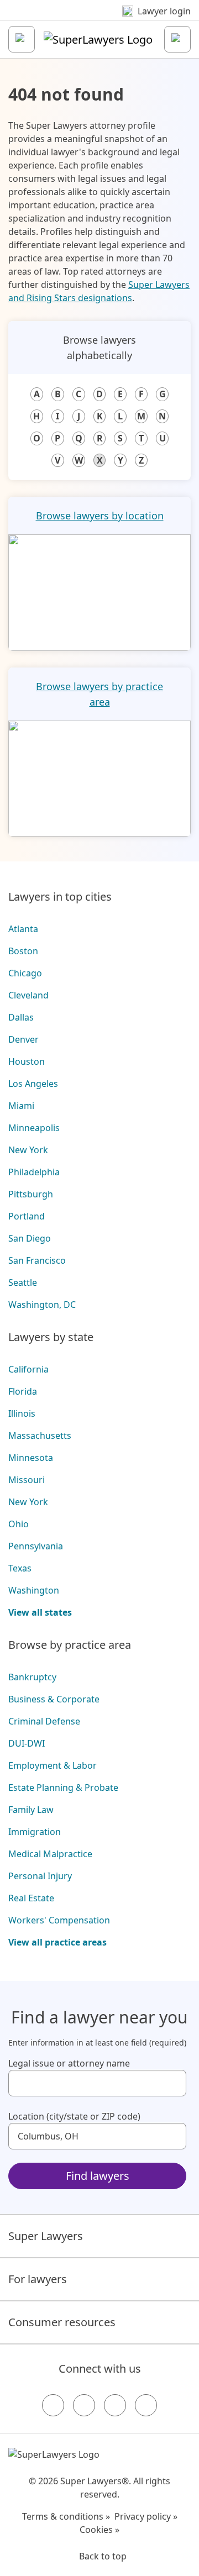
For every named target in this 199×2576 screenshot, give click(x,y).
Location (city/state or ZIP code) (74, 2116)
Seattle (23, 1282)
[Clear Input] (173, 2083)
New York (28, 1150)
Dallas (21, 1017)
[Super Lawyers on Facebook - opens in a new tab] (53, 2405)
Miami (21, 1106)
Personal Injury (40, 1876)
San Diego (30, 1238)
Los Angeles (33, 1084)
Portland (27, 1216)
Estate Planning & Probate (63, 1788)
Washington (34, 1590)
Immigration (35, 1832)
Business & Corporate (54, 1699)
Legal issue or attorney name (69, 2063)
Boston (23, 951)
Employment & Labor (53, 1765)
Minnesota (31, 1458)
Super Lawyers (46, 2236)
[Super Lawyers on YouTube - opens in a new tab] (115, 2405)
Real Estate (31, 1898)
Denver (23, 1039)
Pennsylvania (36, 1546)
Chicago (25, 973)
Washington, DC (42, 1305)
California (28, 1369)
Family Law (31, 1810)
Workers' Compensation (59, 1920)
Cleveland (28, 995)
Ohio (19, 1524)
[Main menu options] (22, 39)
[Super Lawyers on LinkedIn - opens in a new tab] (146, 2405)
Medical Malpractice (50, 1854)
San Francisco (37, 1260)
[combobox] (97, 2083)
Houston (27, 1061)
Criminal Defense (44, 1721)
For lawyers (38, 2279)
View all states (40, 1612)
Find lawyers (98, 2176)
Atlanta (23, 929)
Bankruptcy (32, 1677)
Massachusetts (40, 1436)
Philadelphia (34, 1172)
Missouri (27, 1480)
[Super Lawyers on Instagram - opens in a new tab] (84, 2405)
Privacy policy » (146, 2516)
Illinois (22, 1413)
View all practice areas (57, 1942)
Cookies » (99, 2530)
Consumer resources (62, 2322)
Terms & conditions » (66, 2516)
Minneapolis (34, 1128)
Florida (23, 1391)
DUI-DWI (27, 1743)
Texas (20, 1568)
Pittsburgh (31, 1194)
